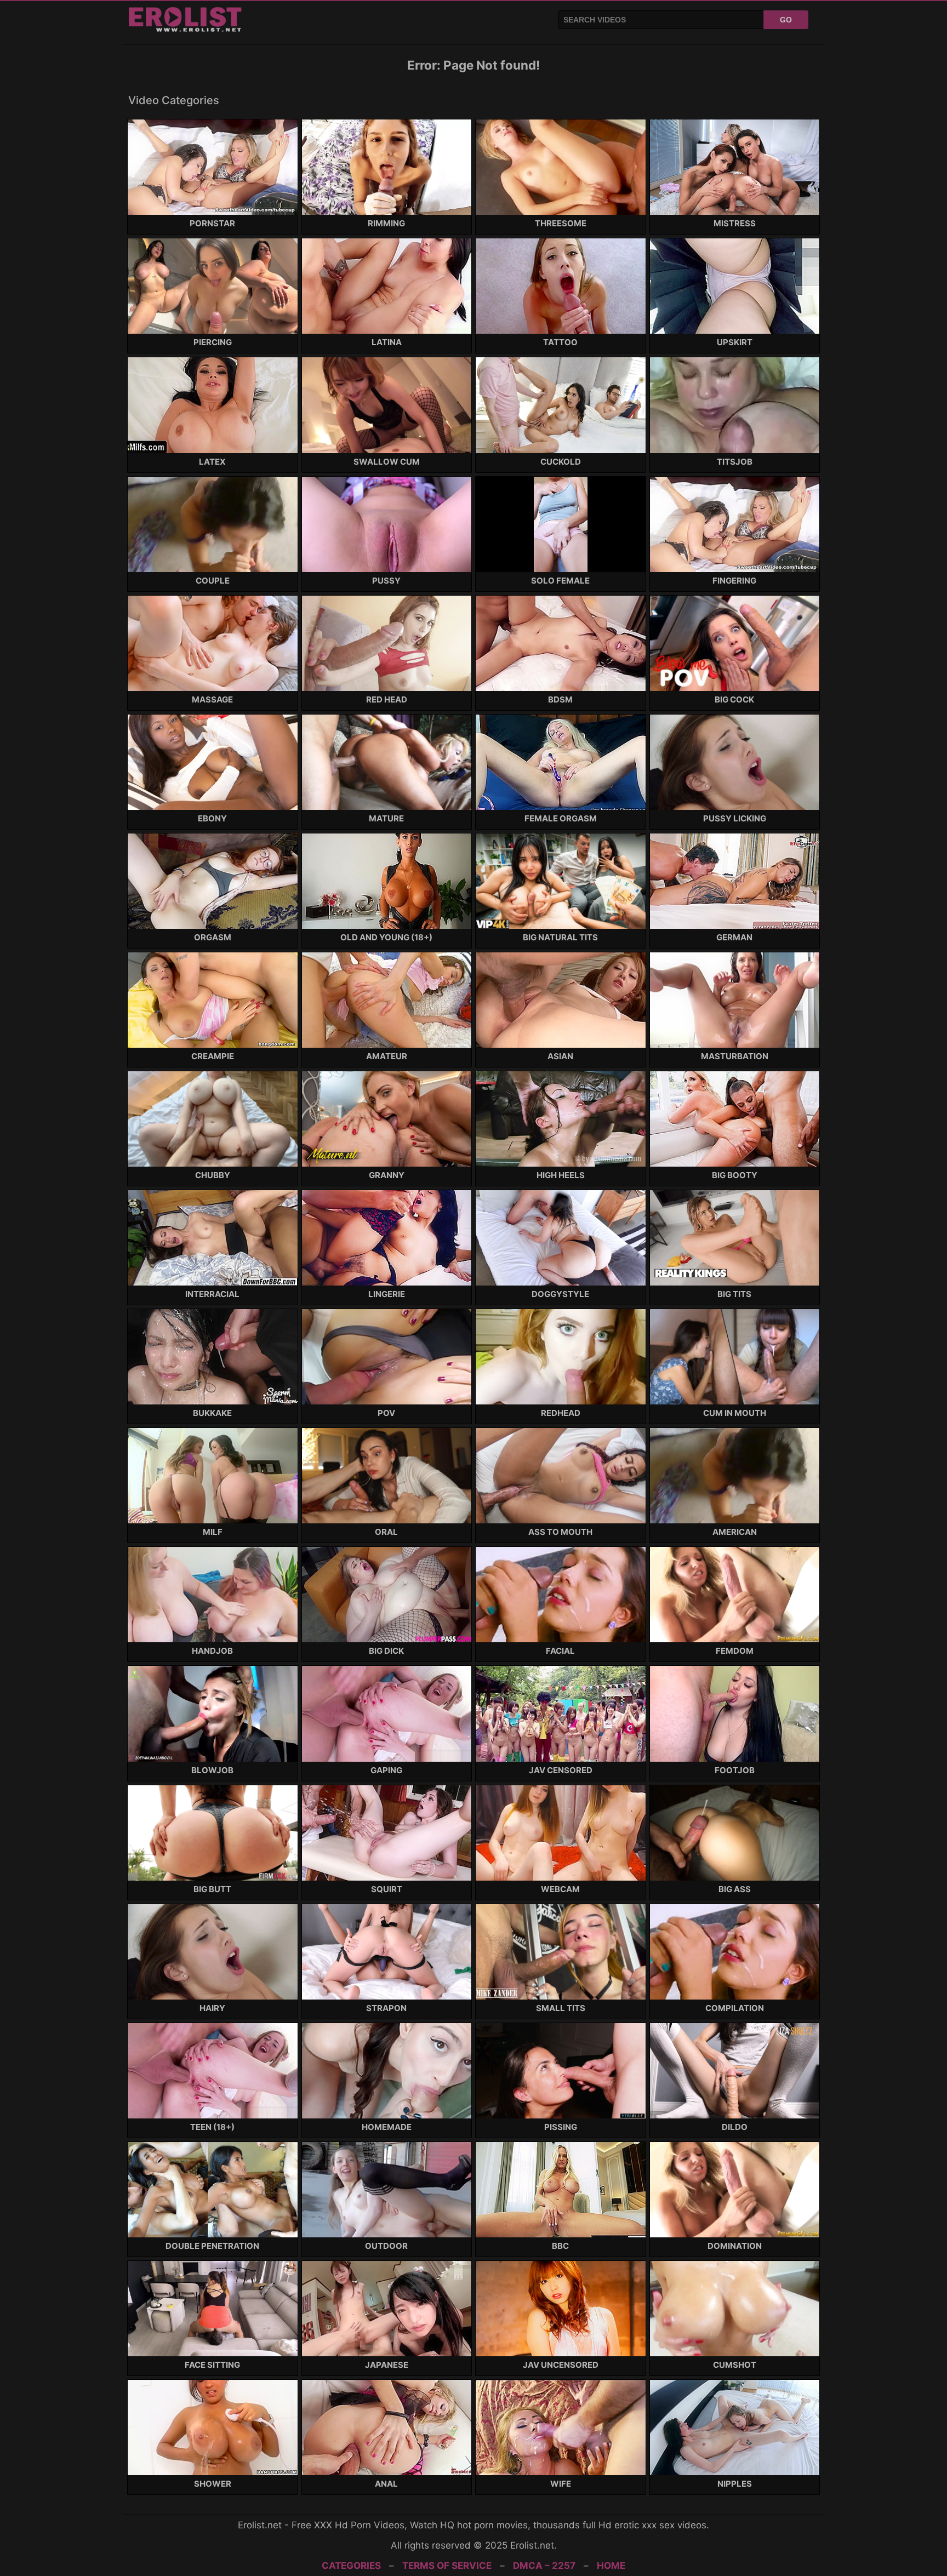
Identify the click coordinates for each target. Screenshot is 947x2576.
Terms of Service (447, 2566)
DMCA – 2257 (544, 2566)
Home (611, 2566)
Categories (351, 2566)
